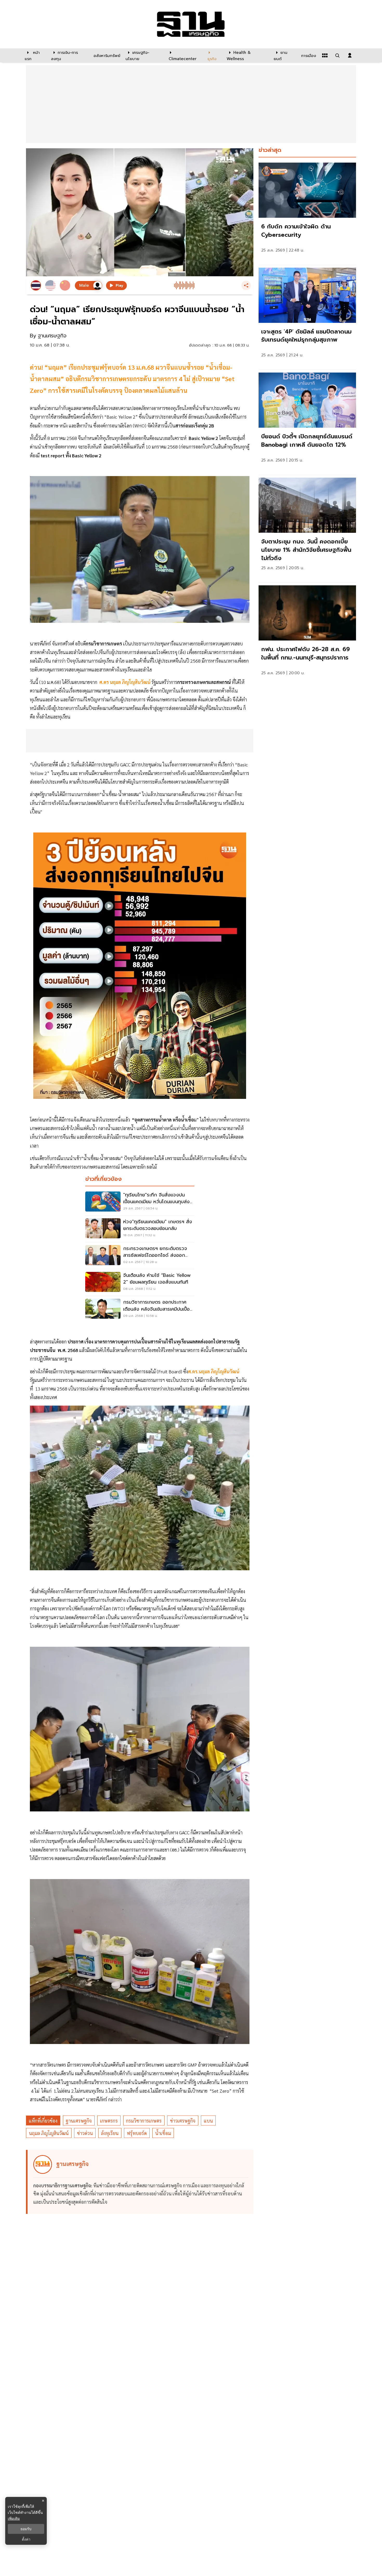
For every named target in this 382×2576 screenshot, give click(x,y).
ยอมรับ (26, 2529)
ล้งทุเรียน (110, 2133)
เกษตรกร (109, 2121)
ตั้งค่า (26, 2539)
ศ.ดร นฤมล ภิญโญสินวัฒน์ (125, 682)
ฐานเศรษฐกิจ (79, 2121)
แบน (208, 2121)
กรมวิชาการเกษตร (144, 2121)
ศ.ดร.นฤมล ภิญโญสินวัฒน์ (214, 1371)
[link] (307, 212)
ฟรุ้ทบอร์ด (137, 2133)
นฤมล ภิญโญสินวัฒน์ (49, 2133)
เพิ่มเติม (14, 2518)
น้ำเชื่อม (163, 2133)
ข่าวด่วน (85, 2133)
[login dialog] (350, 55)
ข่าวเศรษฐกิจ (183, 2121)
